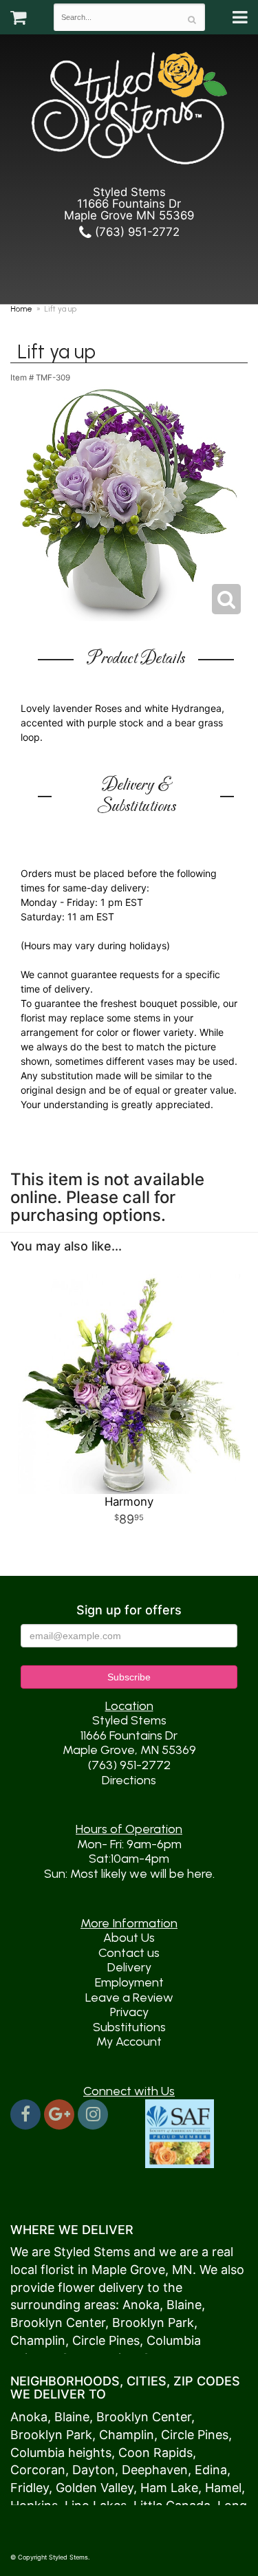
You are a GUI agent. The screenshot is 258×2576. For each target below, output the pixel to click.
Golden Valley (95, 2488)
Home (21, 309)
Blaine (184, 2305)
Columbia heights (61, 2453)
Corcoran (38, 2470)
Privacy (129, 2012)
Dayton (94, 2470)
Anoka (141, 2305)
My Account (129, 2042)
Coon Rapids (155, 2453)
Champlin (38, 2340)
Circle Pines (106, 2340)
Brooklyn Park (153, 2323)
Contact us (129, 1953)
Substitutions (129, 2027)
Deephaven (155, 2470)
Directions (129, 1780)
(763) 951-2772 (136, 232)
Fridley (30, 2488)
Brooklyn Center (58, 2323)
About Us (129, 1938)
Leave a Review (129, 1998)
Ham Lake (169, 2488)
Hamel (223, 2488)
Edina (211, 2470)
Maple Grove (128, 2270)
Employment (129, 1982)
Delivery (129, 1967)
